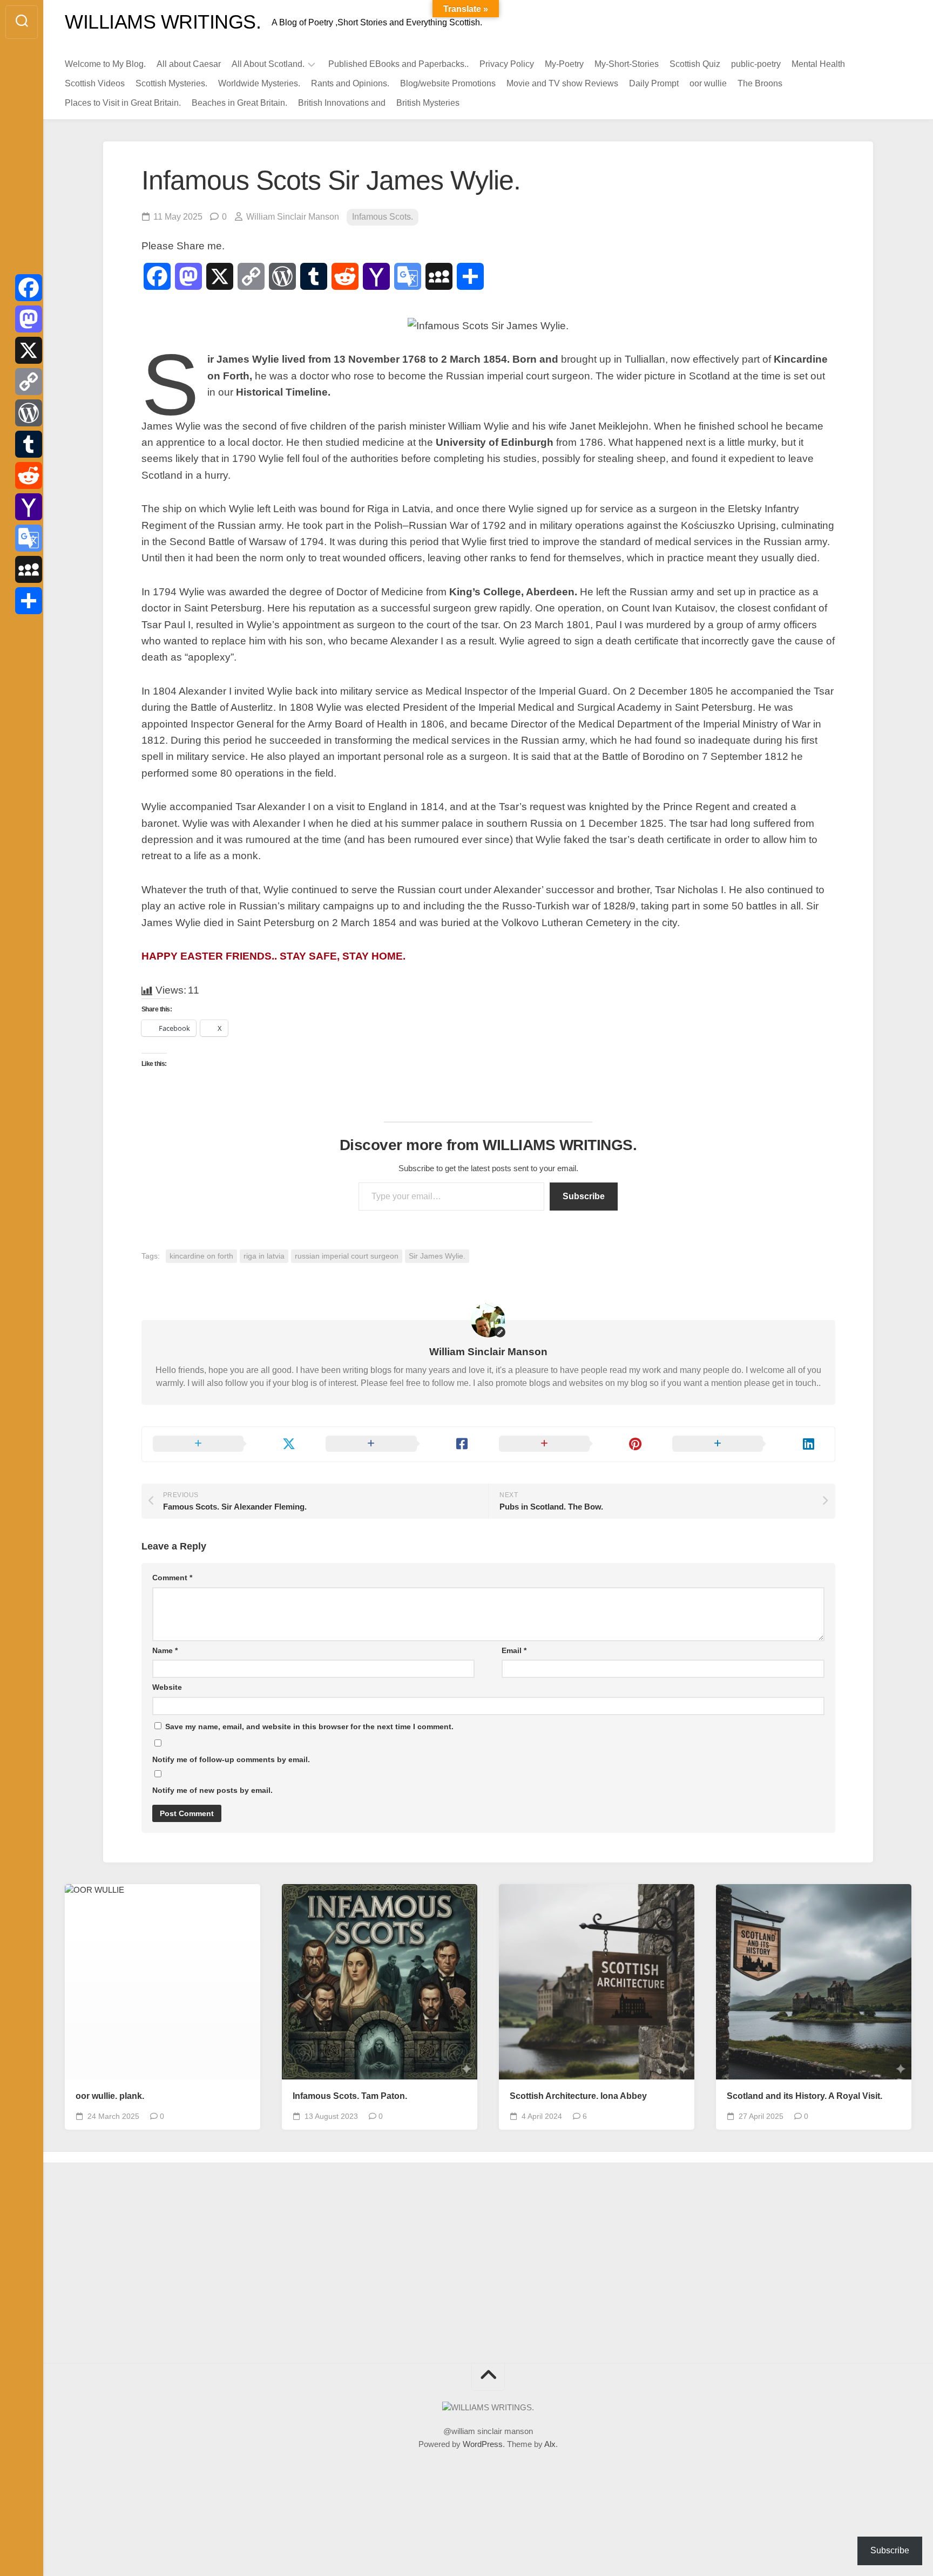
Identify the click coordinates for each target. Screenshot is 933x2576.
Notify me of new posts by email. (212, 1790)
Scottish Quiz (695, 64)
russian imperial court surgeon (347, 1256)
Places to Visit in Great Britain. (123, 103)
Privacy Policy (507, 64)
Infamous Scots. (383, 217)
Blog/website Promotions (448, 83)
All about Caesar (189, 64)
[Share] (29, 601)
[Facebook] (29, 288)
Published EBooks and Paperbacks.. (398, 64)
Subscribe (584, 1196)
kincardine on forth (201, 1256)
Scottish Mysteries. (171, 83)
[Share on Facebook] (401, 1444)
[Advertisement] (165, 2266)
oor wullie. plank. (110, 2096)
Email (514, 1650)
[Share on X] (229, 1444)
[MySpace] (29, 569)
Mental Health (818, 64)
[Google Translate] (29, 538)
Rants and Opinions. (350, 83)
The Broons (760, 83)
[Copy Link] (29, 382)
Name (165, 1650)
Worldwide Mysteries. (259, 83)
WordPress (483, 2444)
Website (167, 1687)
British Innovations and (342, 103)
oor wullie (708, 83)
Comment (172, 1578)
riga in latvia (264, 1256)
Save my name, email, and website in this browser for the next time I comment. (309, 1727)
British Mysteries (428, 103)
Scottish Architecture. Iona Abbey (578, 2096)
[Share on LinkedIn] (748, 1444)
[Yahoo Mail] (29, 507)
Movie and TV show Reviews (562, 83)
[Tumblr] (29, 444)
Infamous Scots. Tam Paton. (350, 2096)
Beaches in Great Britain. (239, 103)
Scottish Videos (95, 83)
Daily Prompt (654, 83)
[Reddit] (29, 475)
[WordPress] (29, 413)
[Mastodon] (29, 319)
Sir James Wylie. (437, 1256)
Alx (550, 2444)
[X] (29, 350)
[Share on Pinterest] (575, 1444)
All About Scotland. (268, 64)
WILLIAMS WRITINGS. (163, 22)
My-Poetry (564, 64)
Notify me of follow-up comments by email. (231, 1759)
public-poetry (756, 64)
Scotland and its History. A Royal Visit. (804, 2096)
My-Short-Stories (627, 64)
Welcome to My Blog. (105, 64)
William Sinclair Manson (293, 217)
